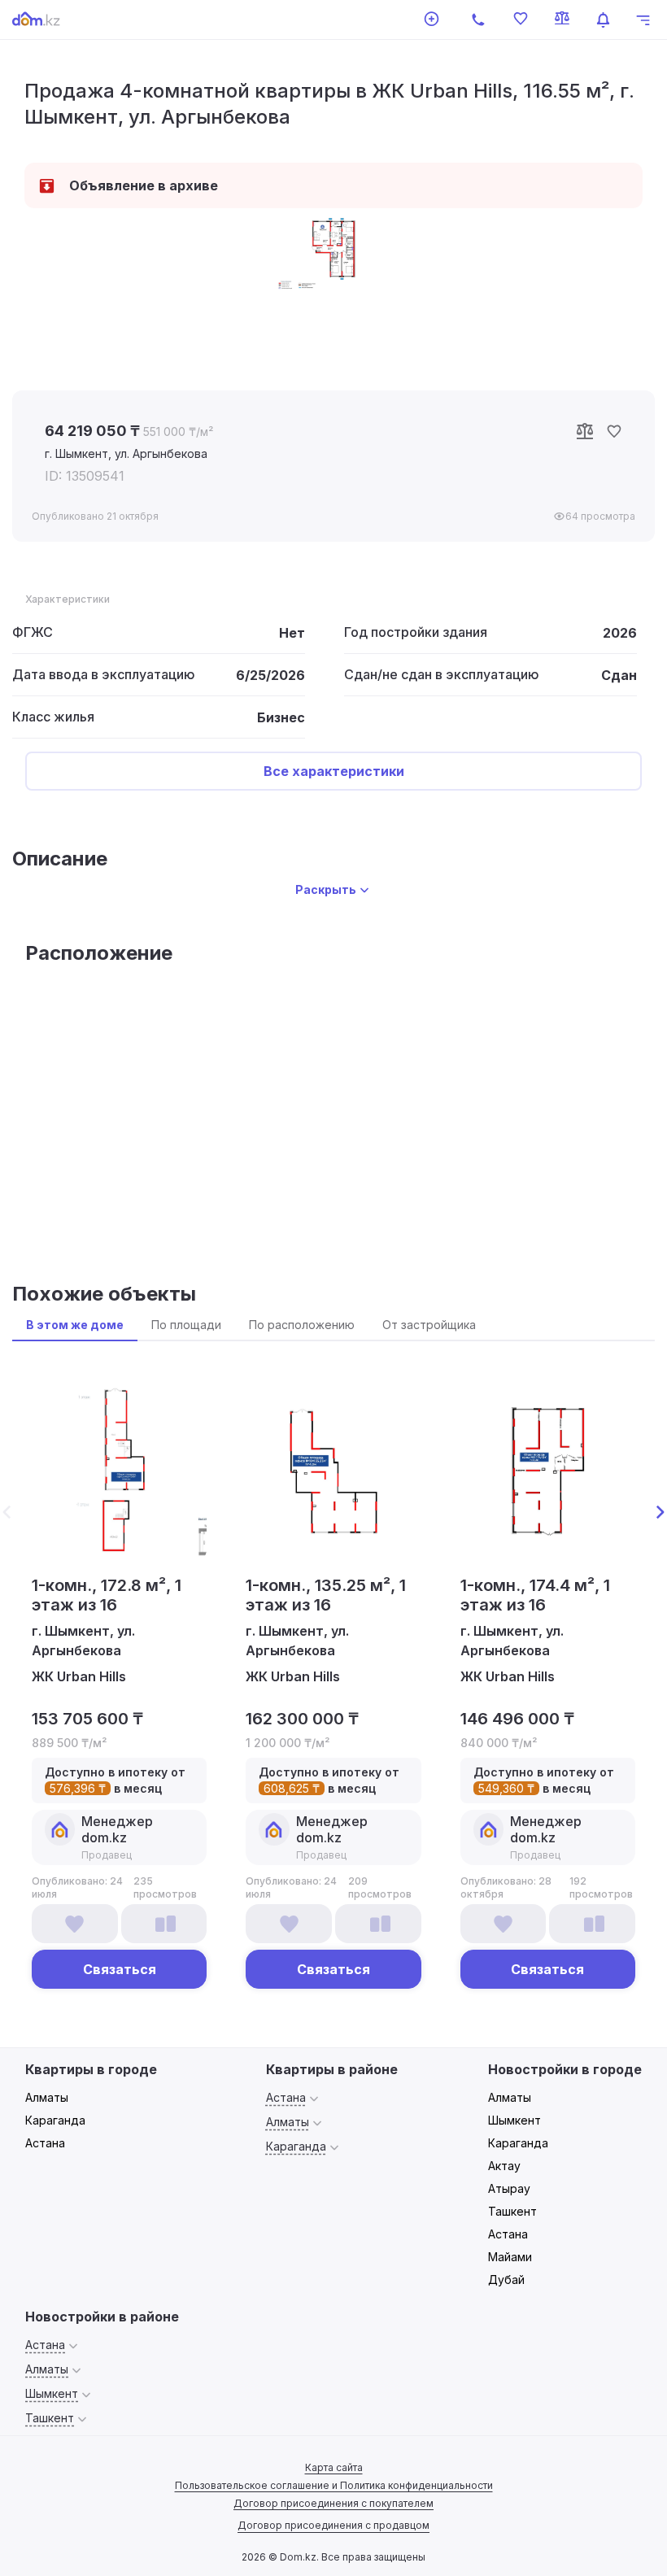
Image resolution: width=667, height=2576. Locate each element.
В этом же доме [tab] (75, 1325)
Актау (504, 2166)
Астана (45, 2143)
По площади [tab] (186, 1325)
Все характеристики (334, 771)
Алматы (47, 2097)
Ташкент (512, 2211)
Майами (510, 2257)
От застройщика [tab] (429, 1325)
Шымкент (514, 2120)
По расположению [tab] (302, 1325)
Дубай (506, 2280)
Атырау (509, 2188)
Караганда (55, 2120)
